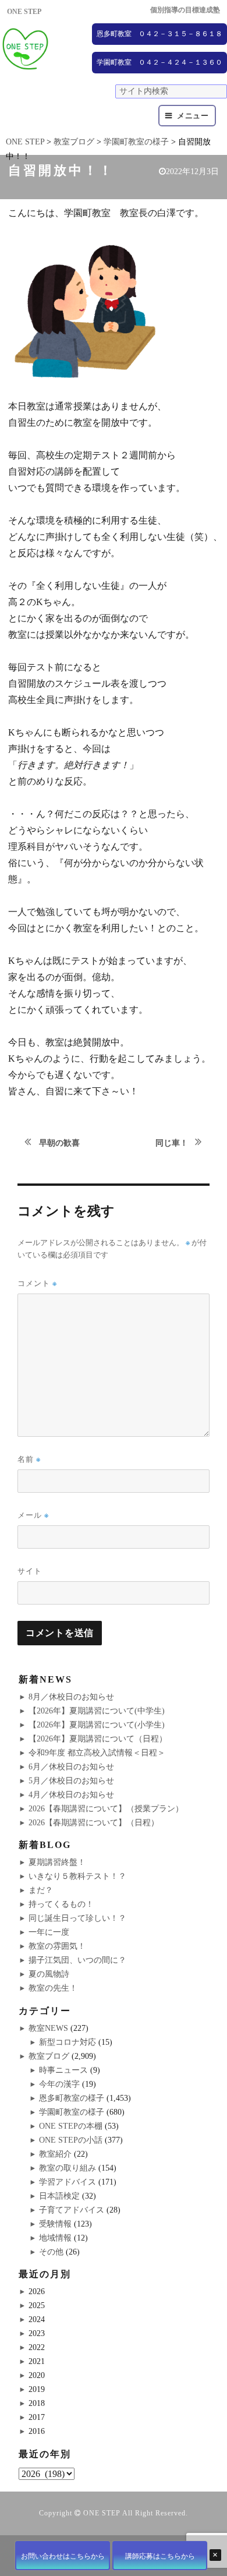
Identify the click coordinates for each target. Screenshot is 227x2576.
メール (33, 1515)
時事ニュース (63, 2070)
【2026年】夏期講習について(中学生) (97, 1711)
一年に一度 (49, 1932)
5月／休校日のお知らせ (71, 1781)
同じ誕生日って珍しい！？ (77, 1918)
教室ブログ (49, 2056)
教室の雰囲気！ (57, 1946)
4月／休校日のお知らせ (71, 1795)
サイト (30, 1571)
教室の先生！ (53, 1988)
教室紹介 (55, 2154)
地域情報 (55, 2238)
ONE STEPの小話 (71, 2140)
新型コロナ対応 (68, 2042)
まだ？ (41, 1890)
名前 (29, 1459)
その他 (51, 2252)
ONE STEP (102, 2513)
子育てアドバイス (72, 2210)
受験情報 (55, 2224)
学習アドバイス (68, 2182)
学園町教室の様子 (72, 2112)
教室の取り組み (68, 2168)
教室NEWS (48, 2028)
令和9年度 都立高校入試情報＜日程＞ (97, 1753)
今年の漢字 (59, 2084)
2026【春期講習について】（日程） (94, 1823)
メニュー (193, 116)
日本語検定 (59, 2196)
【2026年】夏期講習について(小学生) (97, 1725)
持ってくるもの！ (61, 1904)
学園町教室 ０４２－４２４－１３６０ (159, 62)
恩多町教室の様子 (72, 2098)
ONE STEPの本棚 (71, 2126)
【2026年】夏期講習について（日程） (98, 1739)
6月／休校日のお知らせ (71, 1767)
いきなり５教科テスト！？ (77, 1876)
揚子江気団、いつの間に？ (77, 1960)
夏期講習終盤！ (57, 1862)
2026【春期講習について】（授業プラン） (106, 1809)
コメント (37, 1283)
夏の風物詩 (49, 1974)
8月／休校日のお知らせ (71, 1697)
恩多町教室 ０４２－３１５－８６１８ (159, 34)
